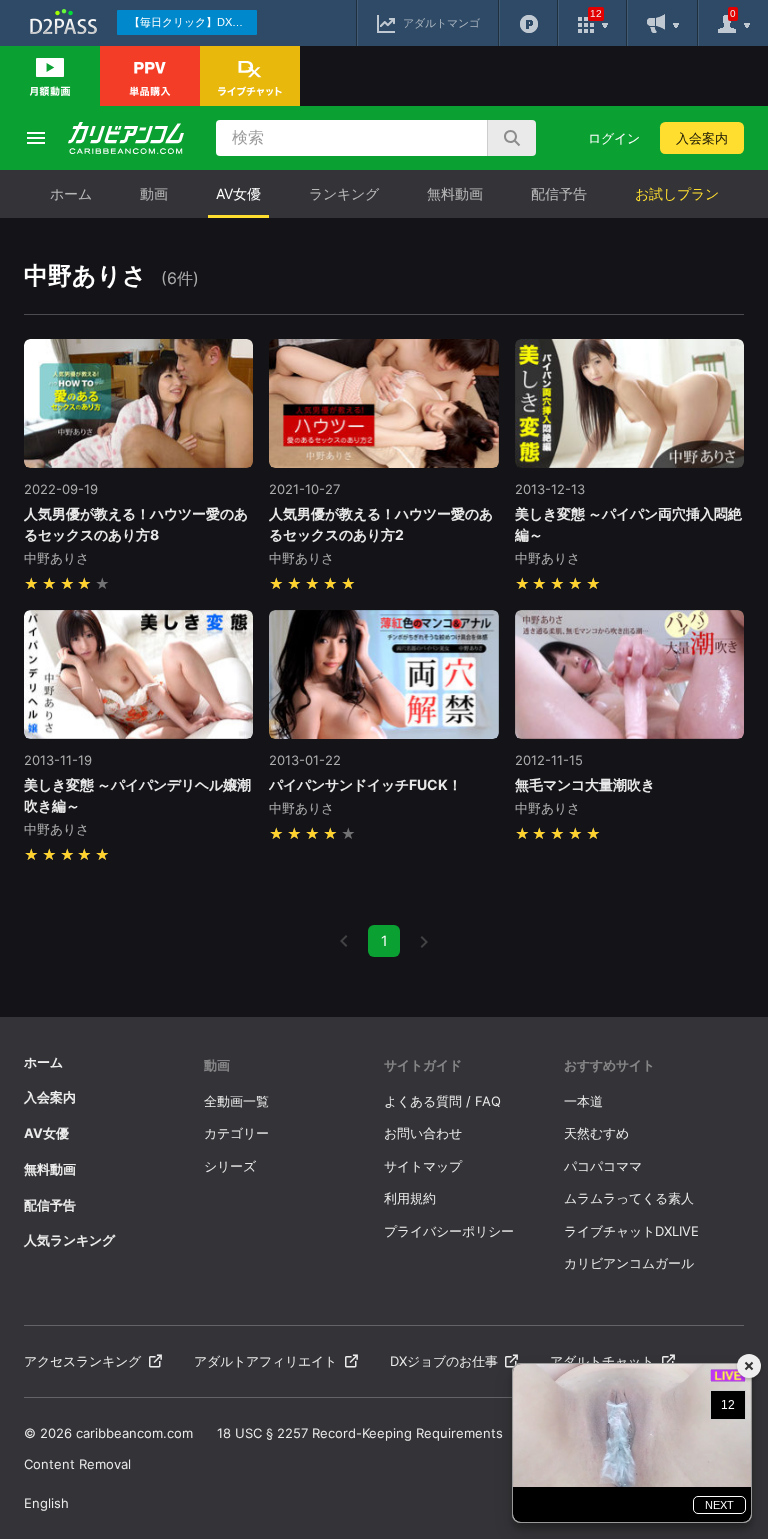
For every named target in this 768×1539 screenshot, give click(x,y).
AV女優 (238, 193)
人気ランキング (69, 1240)
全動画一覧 (236, 1101)
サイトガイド (423, 1065)
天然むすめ (596, 1133)
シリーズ (230, 1166)
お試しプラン (677, 193)
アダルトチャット (602, 1361)
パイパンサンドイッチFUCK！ (365, 784)
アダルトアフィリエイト (265, 1361)
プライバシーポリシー (449, 1231)
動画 (154, 193)
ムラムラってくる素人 (629, 1198)
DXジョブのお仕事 (444, 1361)
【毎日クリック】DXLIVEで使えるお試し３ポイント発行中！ (193, 22)
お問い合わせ (423, 1133)
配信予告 (559, 193)
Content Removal (77, 1464)
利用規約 (410, 1198)
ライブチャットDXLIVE (631, 1231)
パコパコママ (603, 1166)
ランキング (344, 193)
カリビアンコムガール (629, 1263)
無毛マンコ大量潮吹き (585, 784)
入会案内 (702, 138)
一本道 (583, 1101)
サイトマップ (423, 1166)
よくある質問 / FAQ (442, 1101)
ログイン (614, 138)
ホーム (71, 193)
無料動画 (455, 193)
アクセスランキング (82, 1361)
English (46, 1503)
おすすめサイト (609, 1065)
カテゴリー (236, 1133)
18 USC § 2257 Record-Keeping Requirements (360, 1433)
